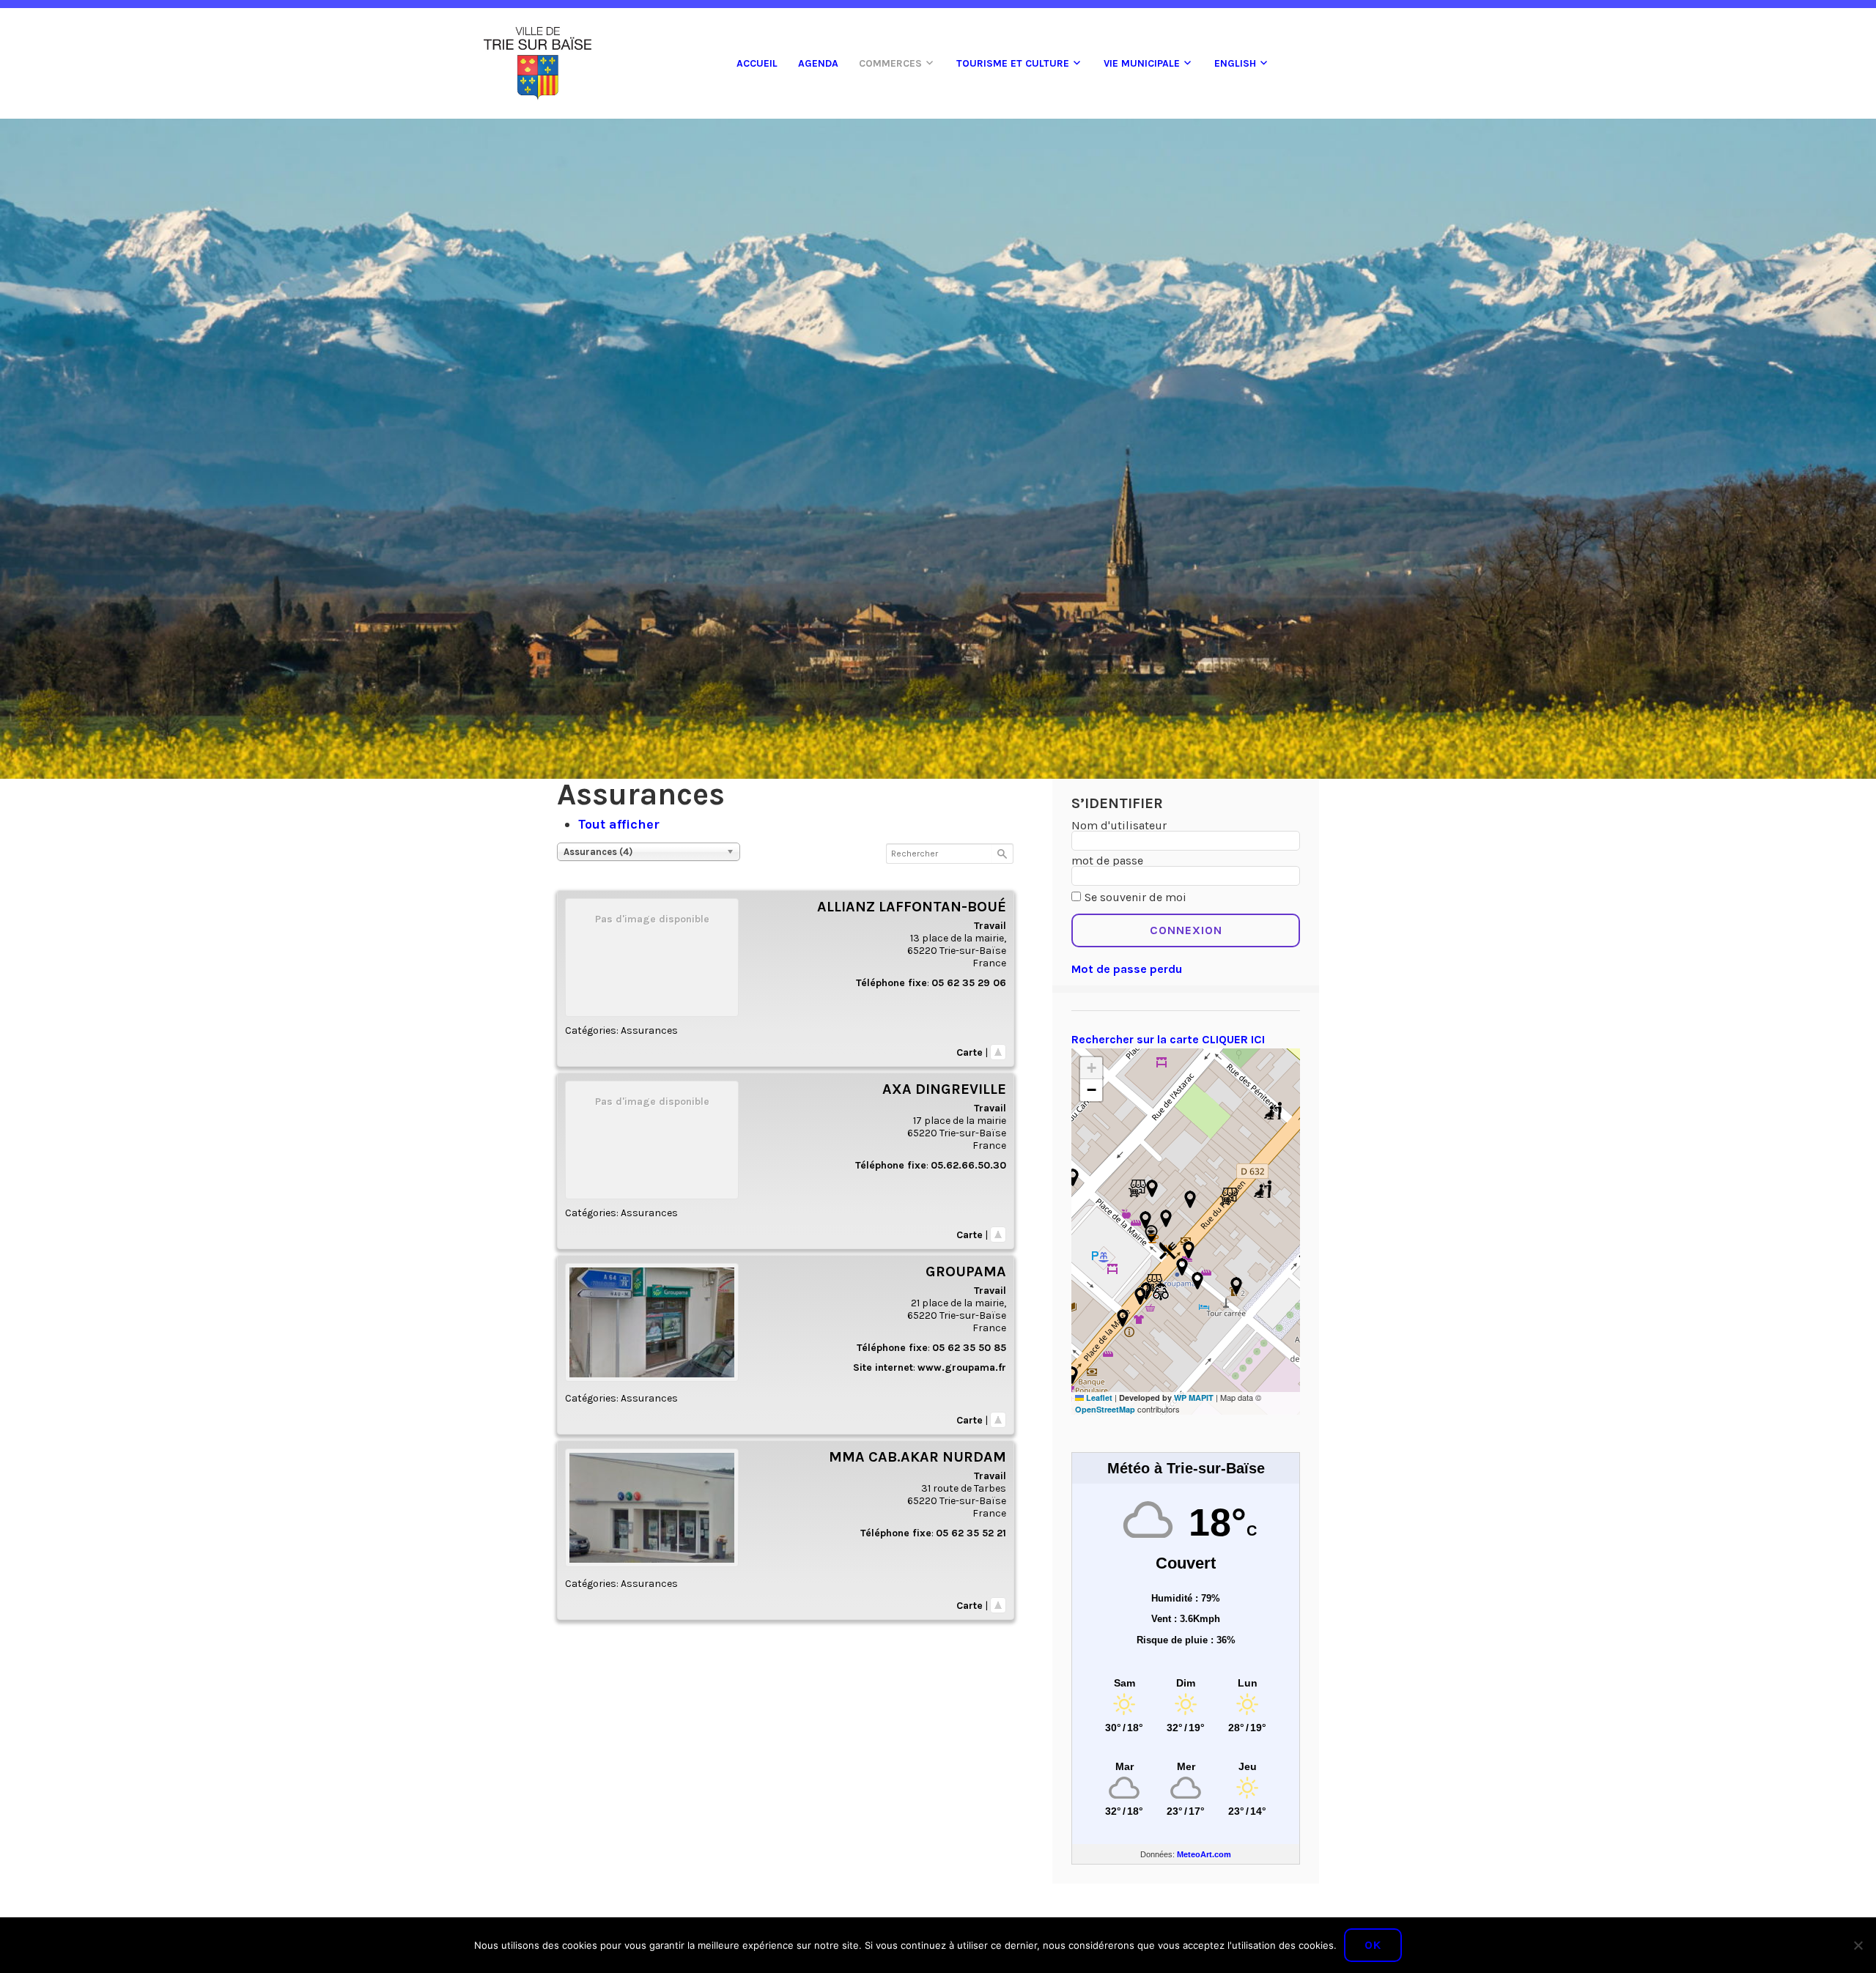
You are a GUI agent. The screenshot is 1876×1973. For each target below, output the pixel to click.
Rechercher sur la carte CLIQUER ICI (1168, 1039)
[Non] (1858, 1945)
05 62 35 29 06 (969, 983)
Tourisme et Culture (1013, 63)
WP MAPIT (1194, 1398)
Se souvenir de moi (1135, 897)
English (1235, 63)
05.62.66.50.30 (968, 1165)
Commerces (890, 63)
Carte (970, 1052)
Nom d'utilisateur (1119, 825)
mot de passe (1107, 860)
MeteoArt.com (1204, 1854)
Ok (1373, 1945)
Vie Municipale (1142, 63)
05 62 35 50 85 (969, 1348)
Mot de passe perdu (1127, 969)
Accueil (757, 63)
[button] (1151, 1234)
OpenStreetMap (1105, 1409)
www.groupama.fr (962, 1367)
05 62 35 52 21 (971, 1533)
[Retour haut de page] (998, 1052)
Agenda (818, 63)
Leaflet (1098, 1398)
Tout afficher (619, 824)
